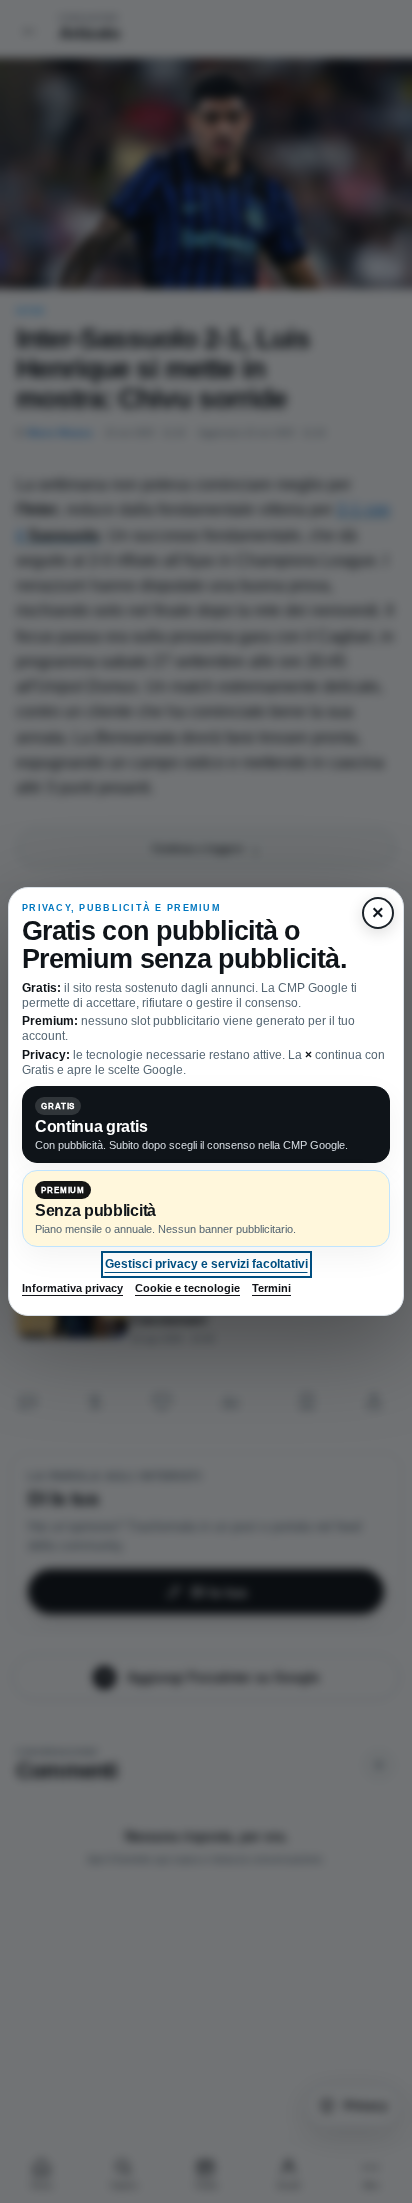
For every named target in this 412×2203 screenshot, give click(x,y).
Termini (271, 1288)
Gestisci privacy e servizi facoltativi (206, 1264)
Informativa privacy (72, 1288)
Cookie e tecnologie (187, 1288)
